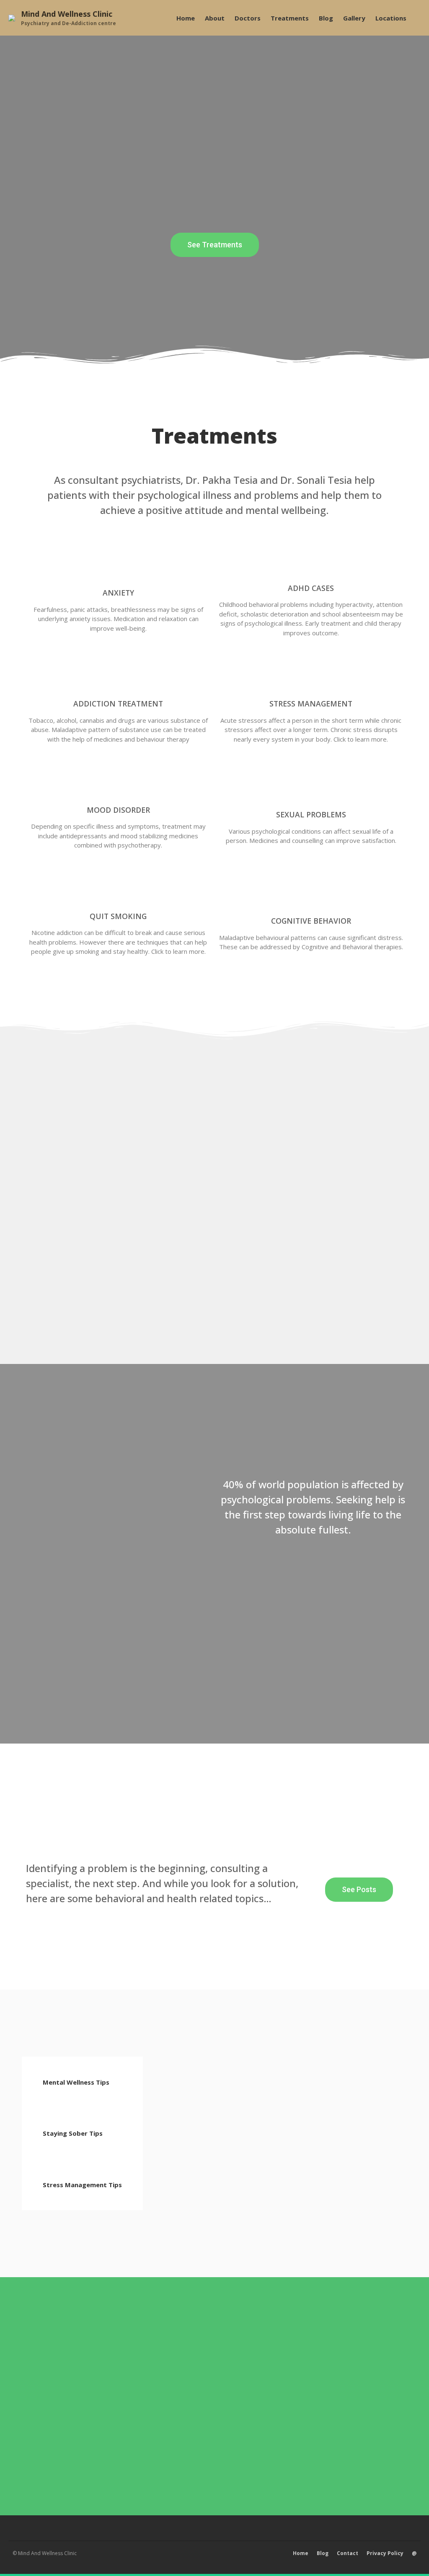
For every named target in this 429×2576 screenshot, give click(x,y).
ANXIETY (118, 593)
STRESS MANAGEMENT (311, 704)
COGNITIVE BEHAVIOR (311, 921)
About (215, 18)
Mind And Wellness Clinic (67, 14)
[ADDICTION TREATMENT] (118, 675)
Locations (391, 18)
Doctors (248, 18)
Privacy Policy (385, 2553)
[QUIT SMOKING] (118, 888)
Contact (348, 2553)
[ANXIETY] (118, 564)
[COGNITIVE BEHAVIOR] (311, 892)
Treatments (290, 18)
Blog (326, 18)
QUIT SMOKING (118, 916)
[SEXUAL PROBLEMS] (311, 786)
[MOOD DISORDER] (118, 781)
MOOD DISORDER (118, 810)
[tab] (82, 2082)
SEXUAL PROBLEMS (311, 814)
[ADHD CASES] (311, 560)
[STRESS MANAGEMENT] (311, 675)
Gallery (354, 18)
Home (186, 18)
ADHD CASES (311, 588)
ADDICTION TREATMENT (118, 704)
